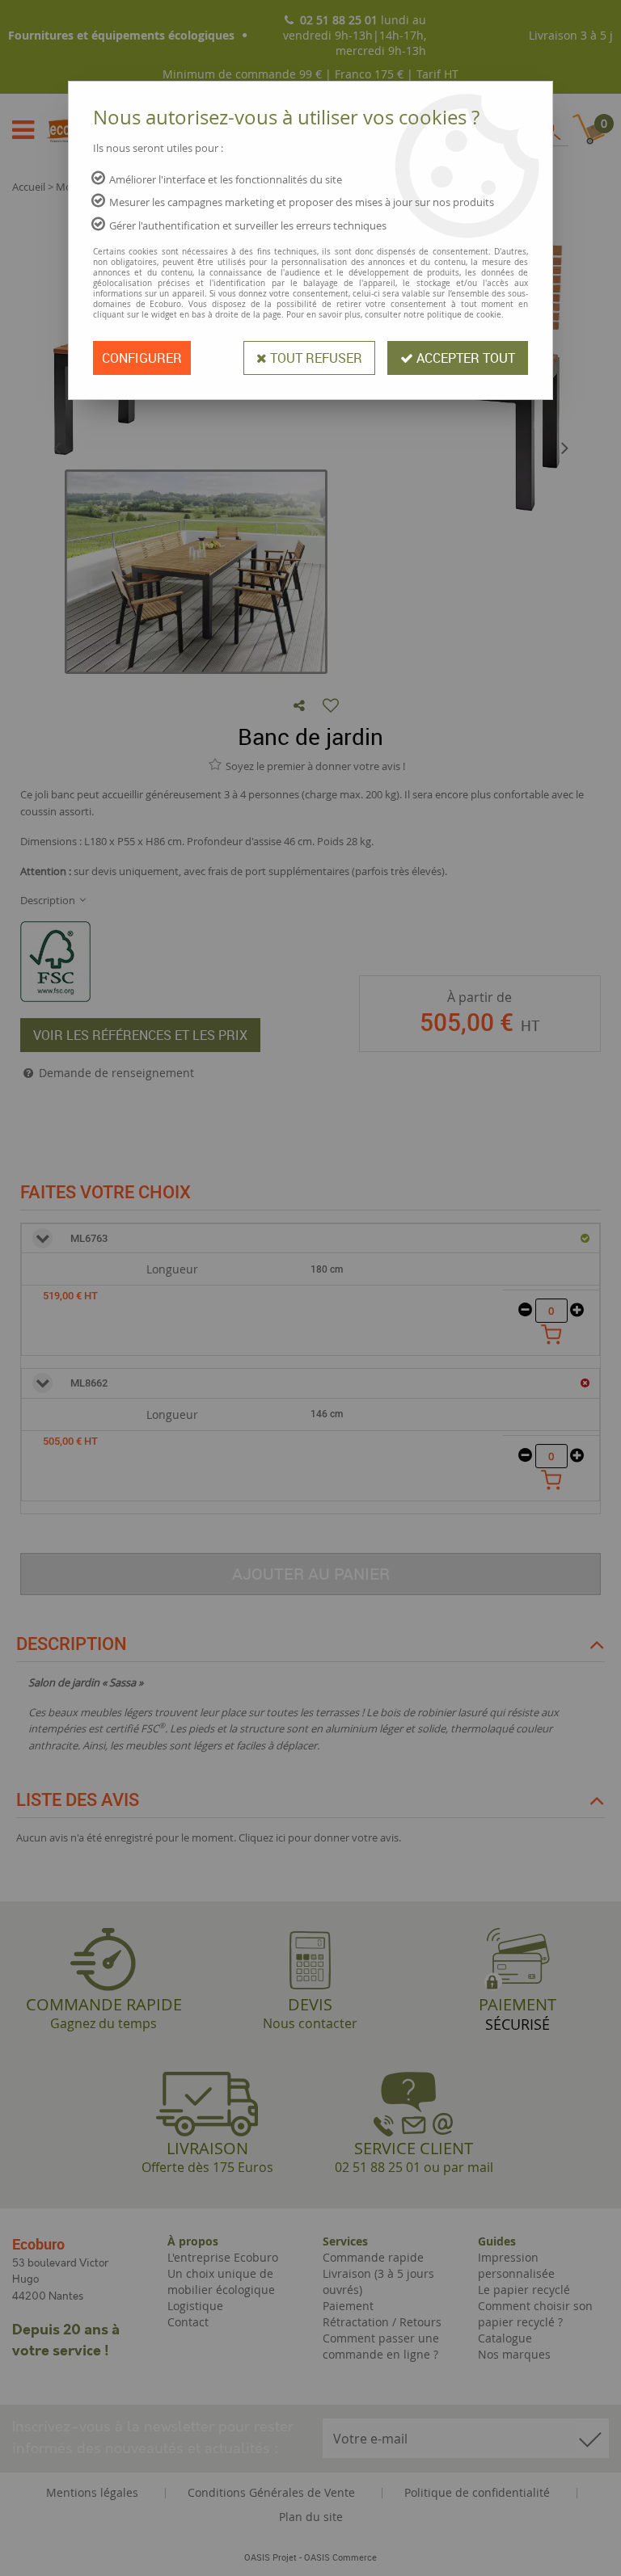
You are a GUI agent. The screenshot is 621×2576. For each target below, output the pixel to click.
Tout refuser (315, 358)
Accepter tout (464, 358)
